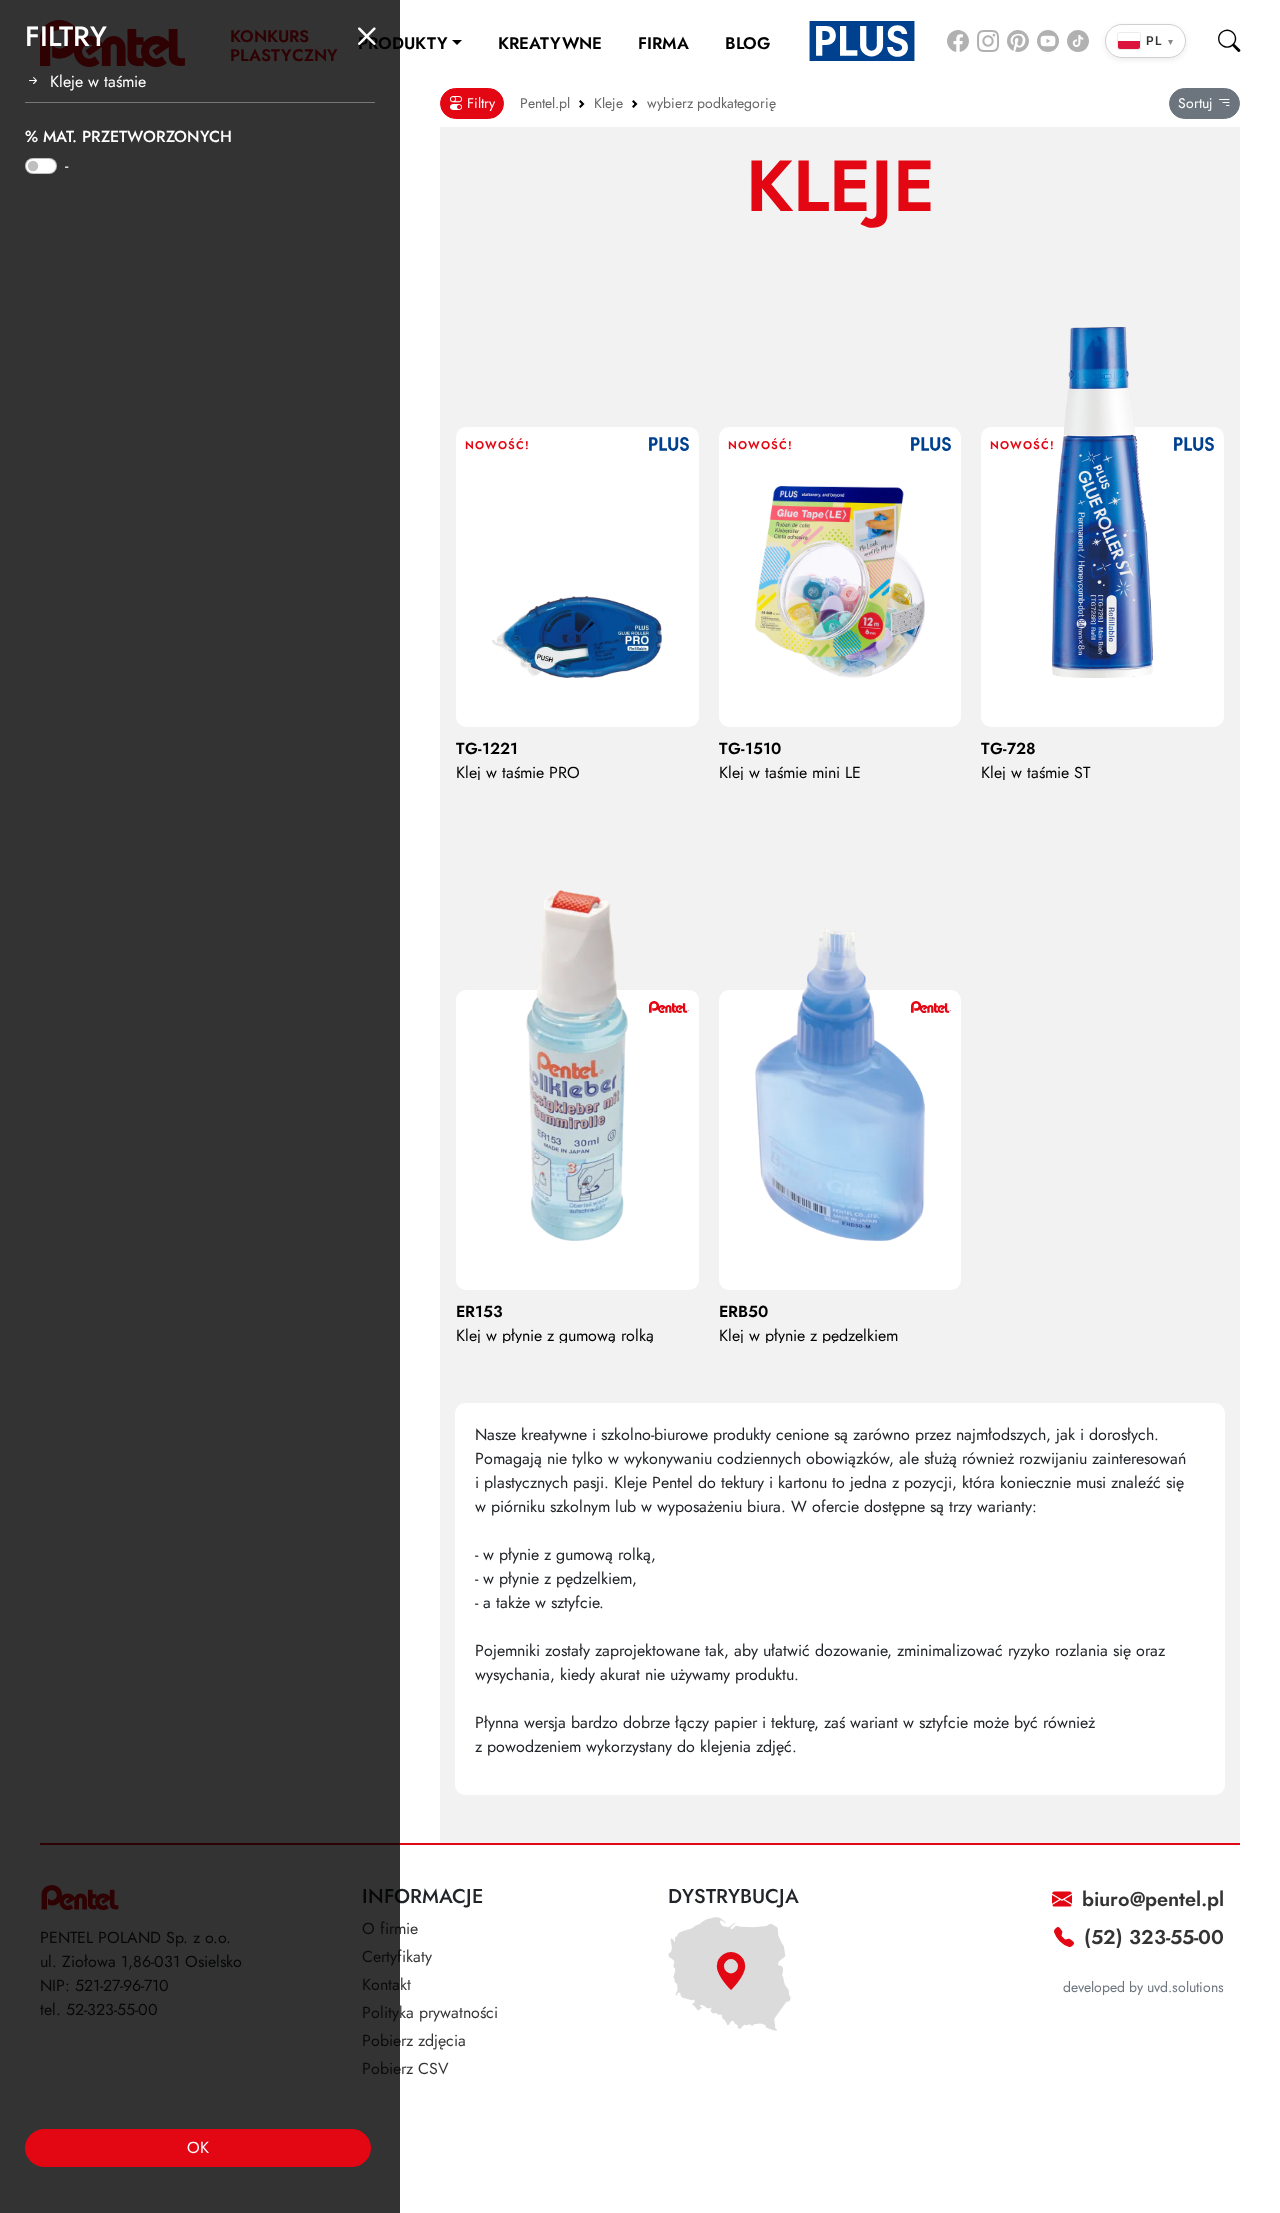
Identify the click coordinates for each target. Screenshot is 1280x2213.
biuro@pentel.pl (1150, 1899)
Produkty (403, 43)
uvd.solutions (1185, 1987)
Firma (663, 43)
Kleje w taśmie (98, 81)
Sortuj (1197, 103)
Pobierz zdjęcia (414, 2040)
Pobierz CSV (405, 2068)
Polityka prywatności (430, 2012)
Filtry (479, 103)
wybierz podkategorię (711, 103)
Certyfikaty (397, 1956)
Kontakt (386, 1984)
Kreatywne (550, 43)
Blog (747, 43)
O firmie (390, 1928)
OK (198, 2147)
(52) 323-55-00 (1151, 1937)
